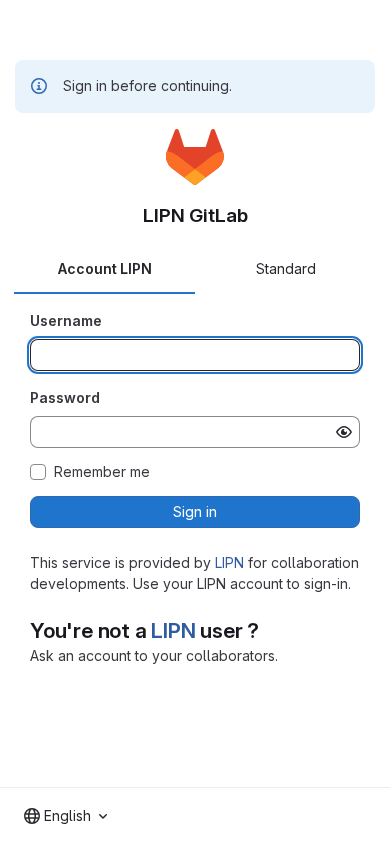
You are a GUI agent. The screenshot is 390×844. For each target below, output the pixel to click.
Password (65, 397)
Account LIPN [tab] (105, 268)
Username (66, 320)
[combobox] (65, 816)
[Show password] (344, 432)
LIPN (229, 562)
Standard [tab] (286, 268)
